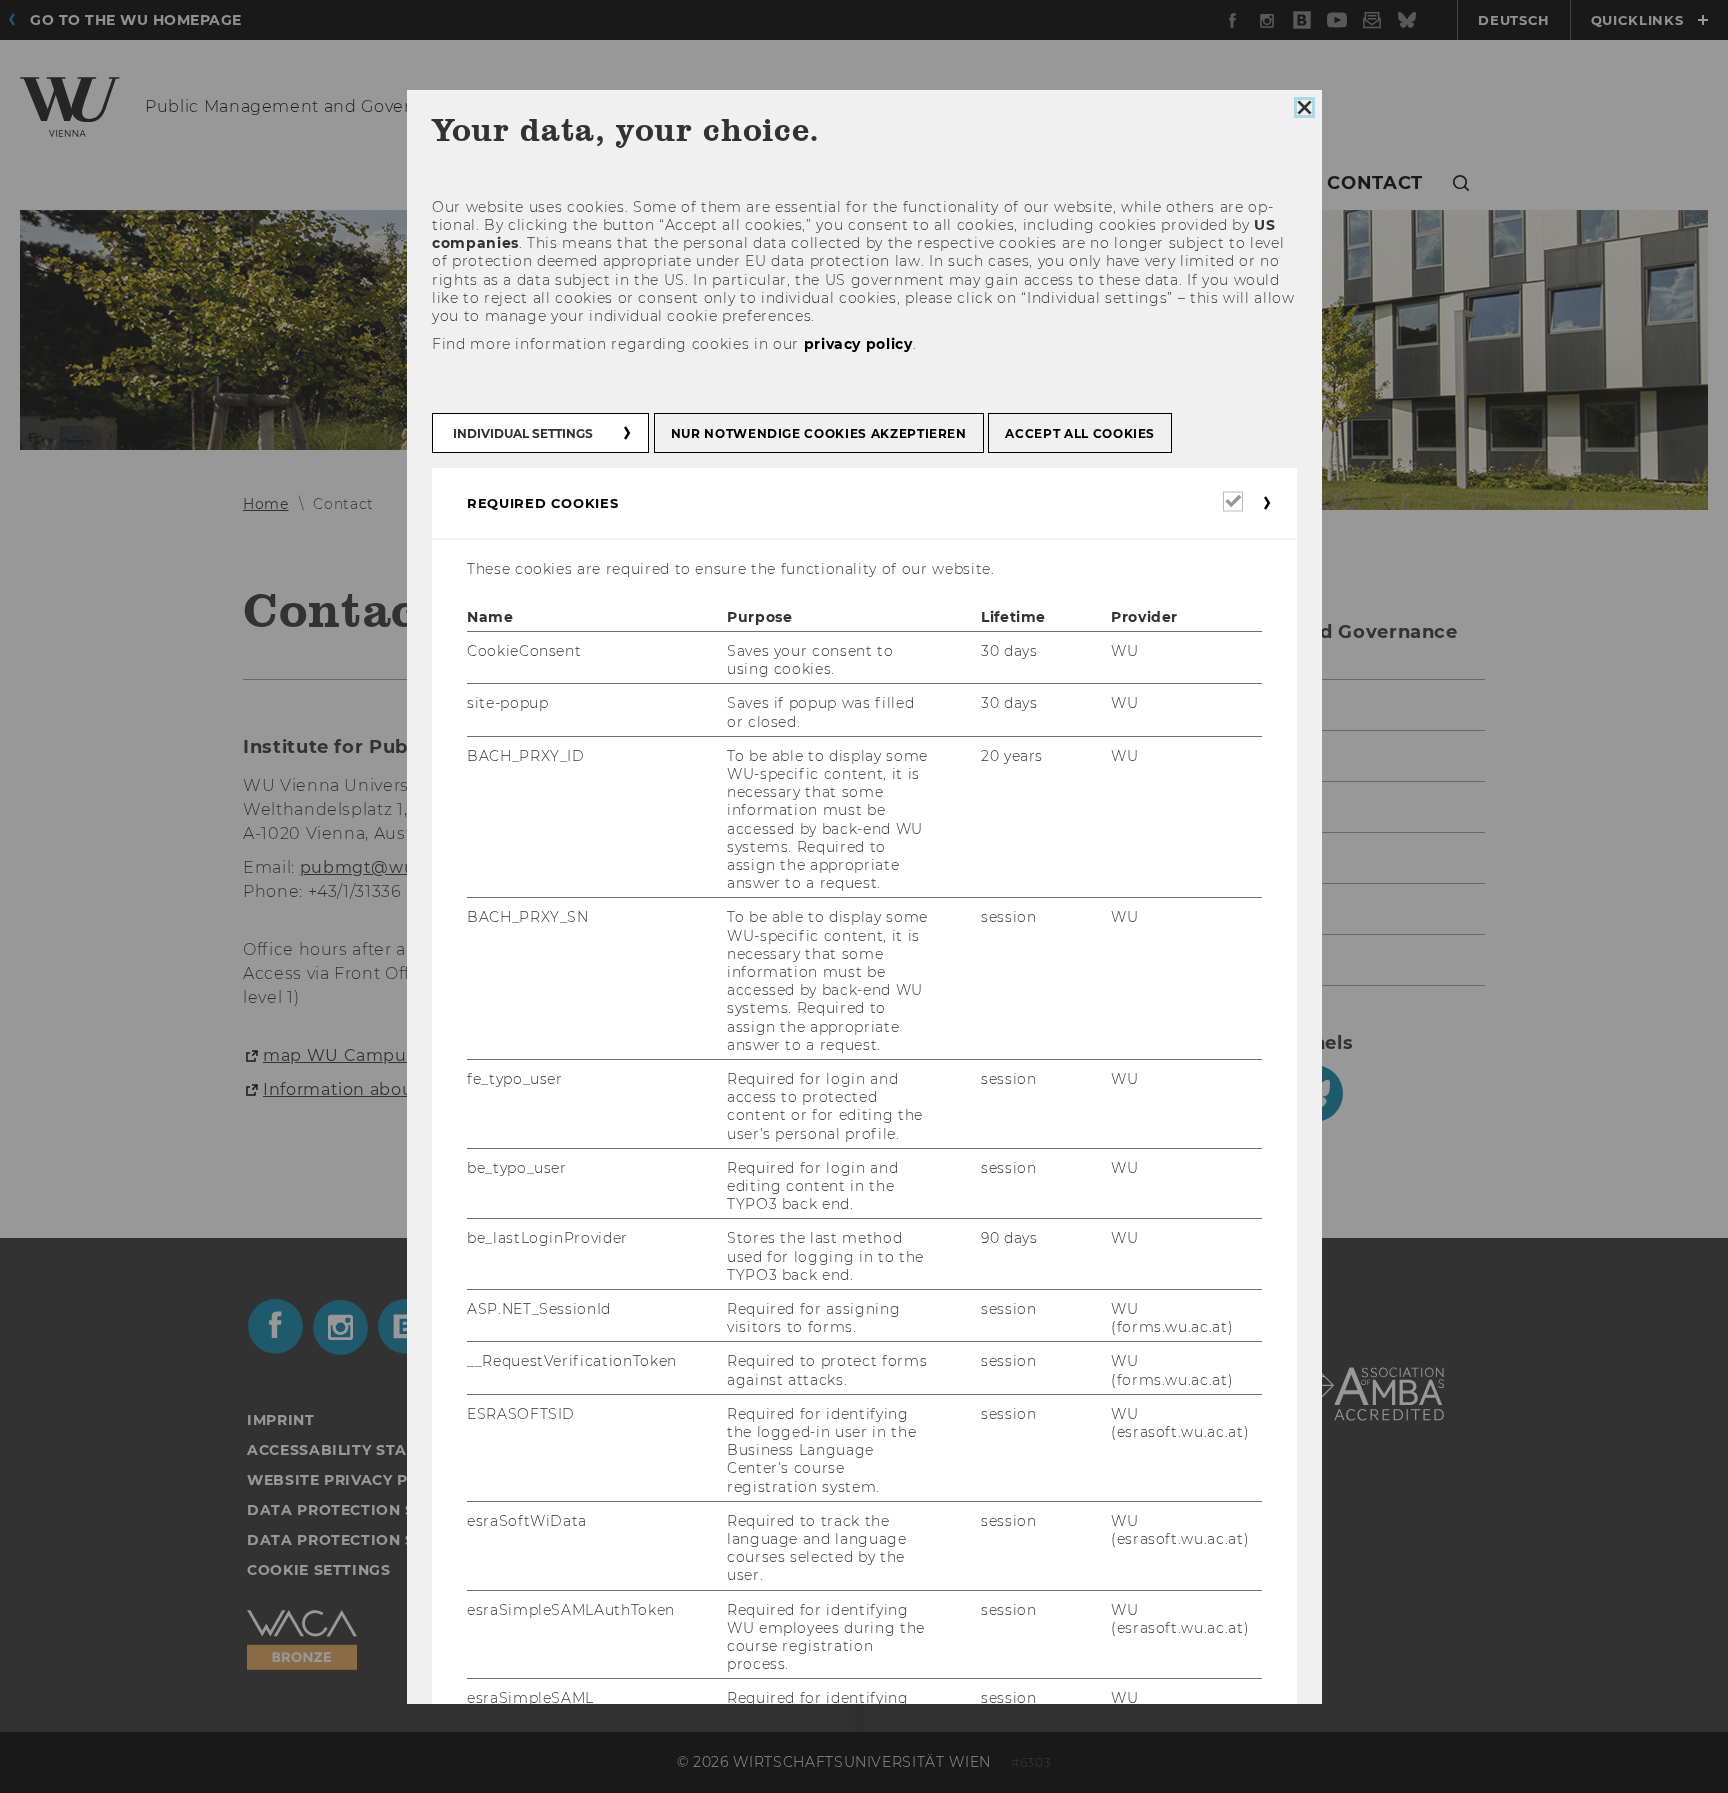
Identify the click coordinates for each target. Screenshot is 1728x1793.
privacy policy (857, 344)
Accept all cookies (1080, 433)
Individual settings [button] (523, 433)
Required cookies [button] (542, 503)
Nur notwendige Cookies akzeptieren (818, 433)
